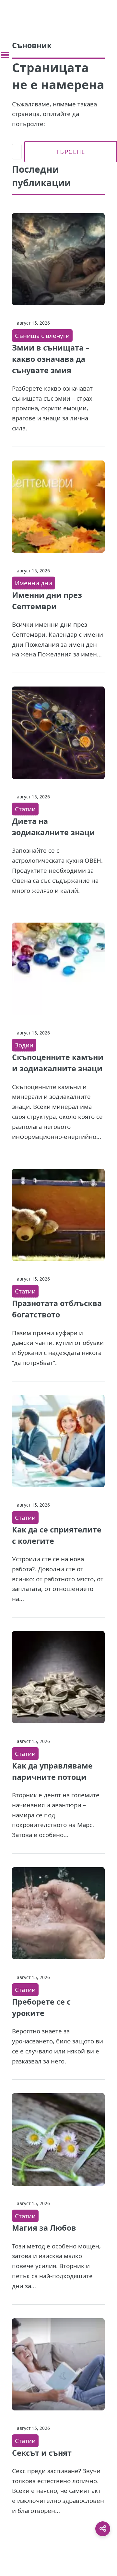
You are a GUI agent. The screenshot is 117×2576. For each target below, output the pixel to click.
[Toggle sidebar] (5, 55)
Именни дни (34, 583)
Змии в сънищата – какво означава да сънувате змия (51, 359)
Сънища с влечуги (42, 336)
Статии (25, 809)
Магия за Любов (44, 2228)
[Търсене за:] (17, 152)
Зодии (24, 1045)
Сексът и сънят (42, 2453)
